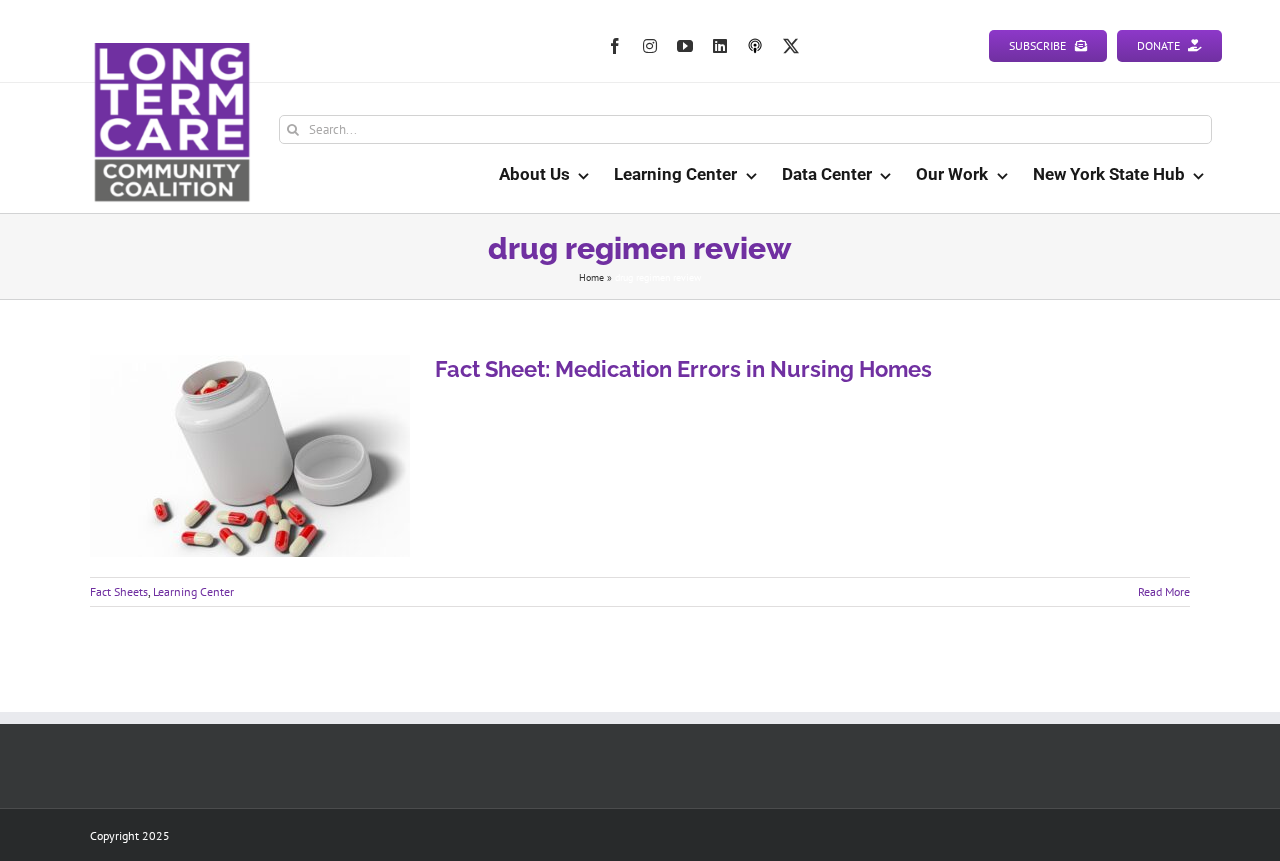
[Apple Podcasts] (755, 46)
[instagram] (650, 46)
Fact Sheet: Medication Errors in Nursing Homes (683, 369)
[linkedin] (720, 46)
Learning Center (193, 591)
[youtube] (685, 46)
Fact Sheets (119, 591)
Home (591, 277)
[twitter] (791, 46)
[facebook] (615, 46)
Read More (1164, 591)
